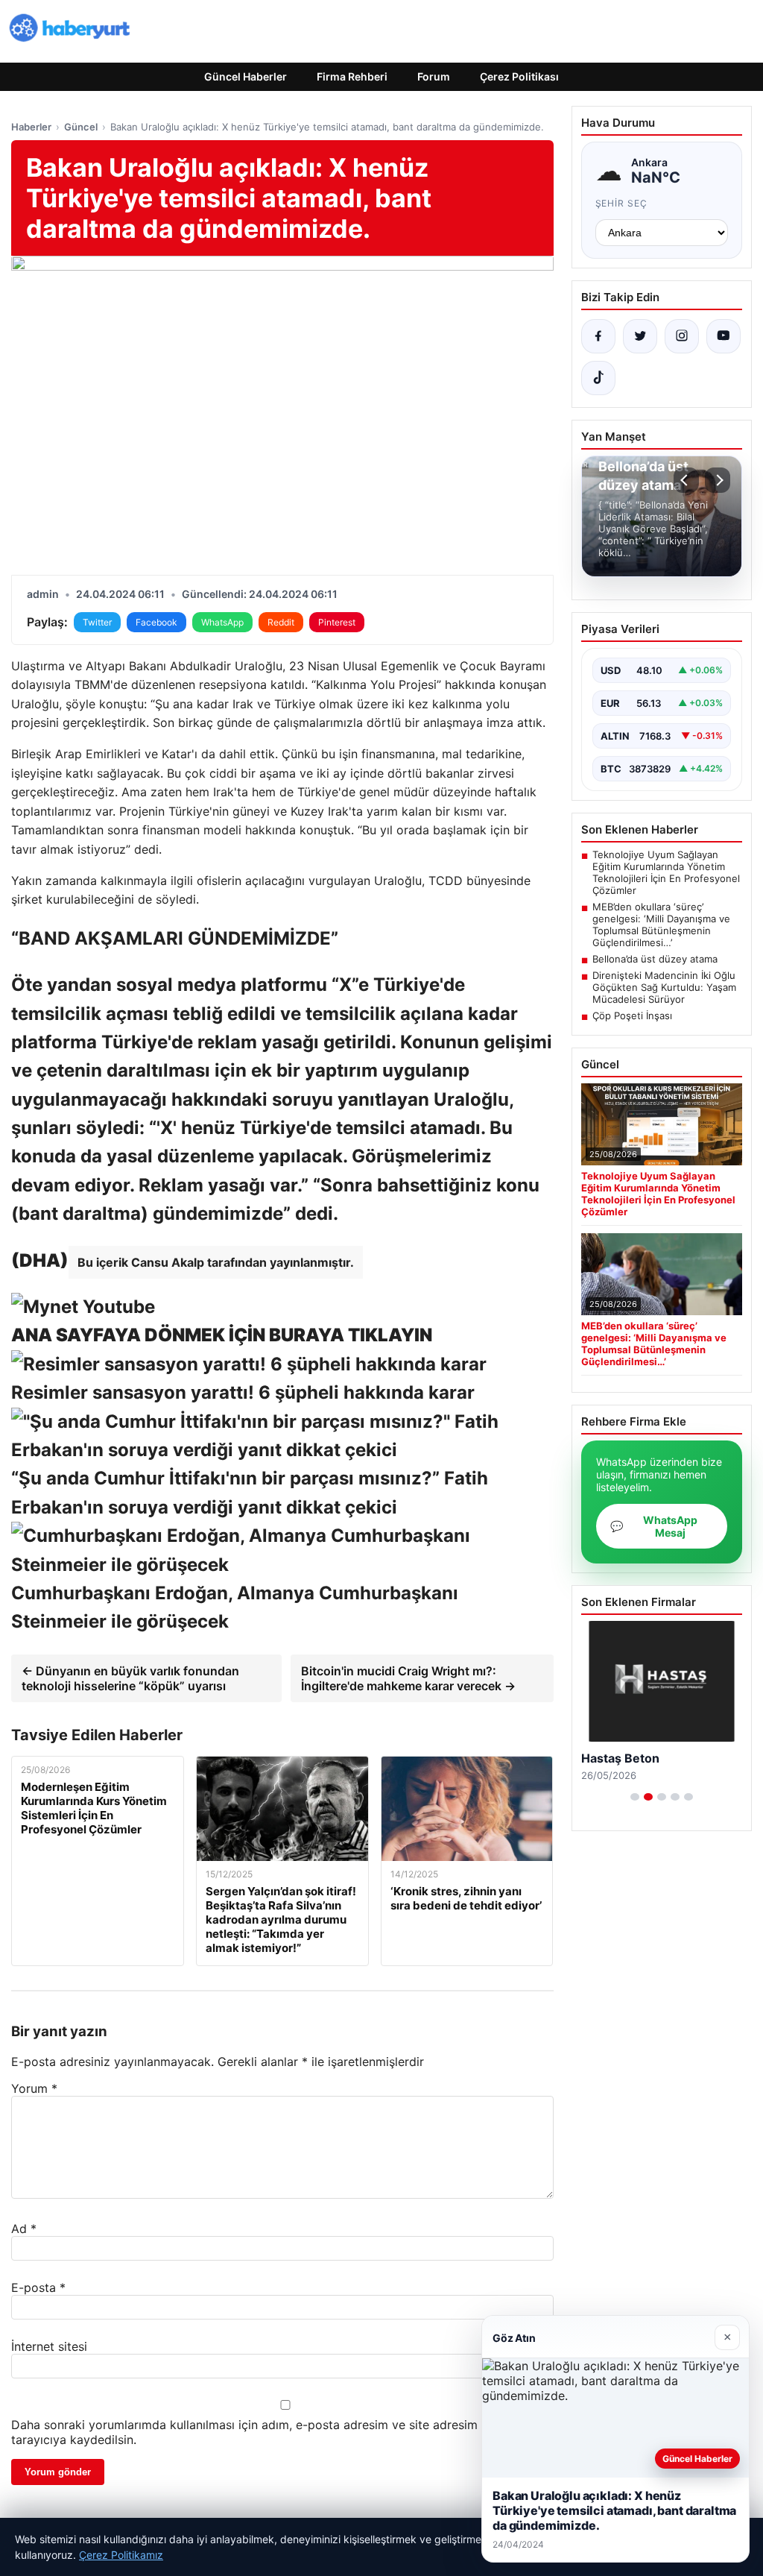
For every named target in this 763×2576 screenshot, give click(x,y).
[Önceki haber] (686, 480)
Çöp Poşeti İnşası (632, 1015)
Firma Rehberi (352, 76)
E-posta (38, 2287)
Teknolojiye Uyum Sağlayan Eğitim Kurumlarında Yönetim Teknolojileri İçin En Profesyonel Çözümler (666, 872)
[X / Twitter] (640, 336)
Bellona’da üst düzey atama (655, 959)
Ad (24, 2229)
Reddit (281, 622)
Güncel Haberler (246, 76)
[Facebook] (598, 336)
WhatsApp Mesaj (654, 1526)
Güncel (81, 127)
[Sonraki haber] (718, 480)
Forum (434, 76)
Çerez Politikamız (121, 2555)
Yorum (34, 2088)
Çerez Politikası (519, 76)
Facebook (156, 622)
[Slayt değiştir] (635, 1797)
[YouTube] (724, 336)
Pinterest (337, 622)
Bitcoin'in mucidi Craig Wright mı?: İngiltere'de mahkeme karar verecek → (408, 1678)
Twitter (97, 622)
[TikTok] (598, 378)
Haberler (31, 127)
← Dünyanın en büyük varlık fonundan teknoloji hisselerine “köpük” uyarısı (130, 1678)
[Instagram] (682, 336)
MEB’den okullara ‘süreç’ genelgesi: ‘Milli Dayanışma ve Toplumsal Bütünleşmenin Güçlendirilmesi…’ (661, 925)
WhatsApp (222, 622)
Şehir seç (622, 203)
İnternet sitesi (49, 2346)
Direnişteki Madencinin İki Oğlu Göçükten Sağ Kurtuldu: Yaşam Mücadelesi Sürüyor (664, 987)
